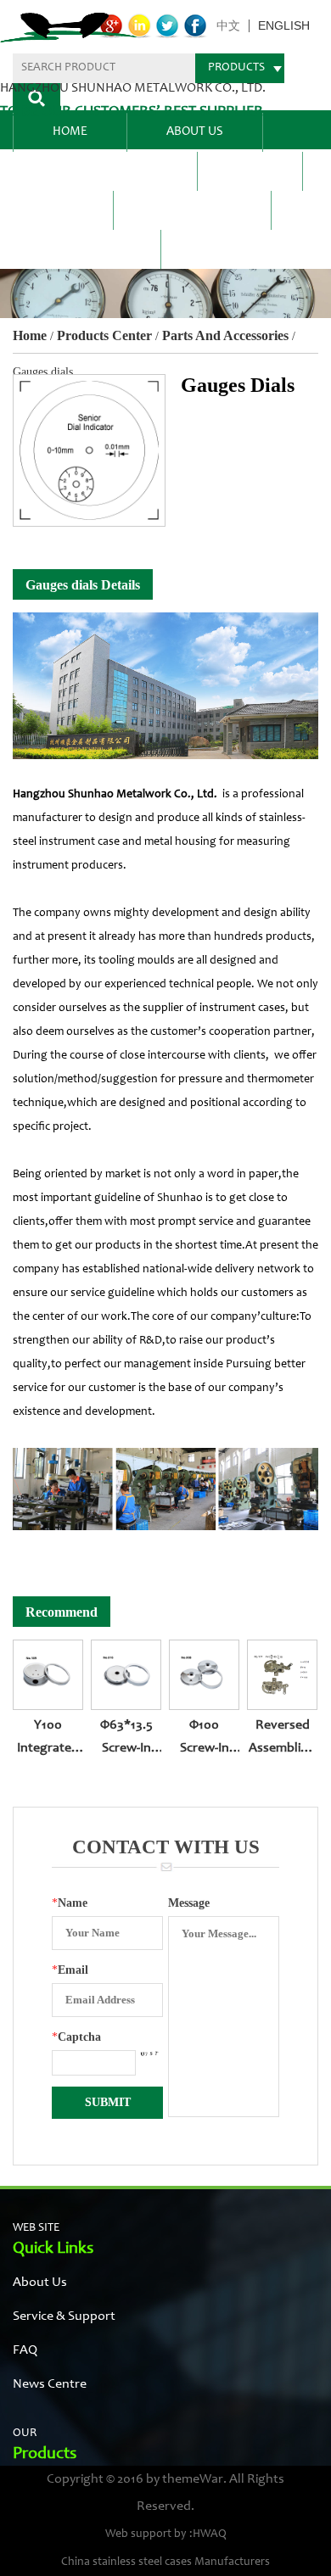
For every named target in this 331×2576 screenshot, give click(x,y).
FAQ (63, 210)
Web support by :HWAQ (166, 2534)
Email (70, 1970)
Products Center (105, 171)
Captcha (76, 2037)
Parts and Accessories (225, 335)
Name (70, 1903)
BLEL (250, 171)
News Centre (192, 210)
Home (70, 132)
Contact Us (87, 249)
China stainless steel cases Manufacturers (165, 2562)
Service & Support (64, 2316)
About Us (195, 132)
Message (189, 1903)
